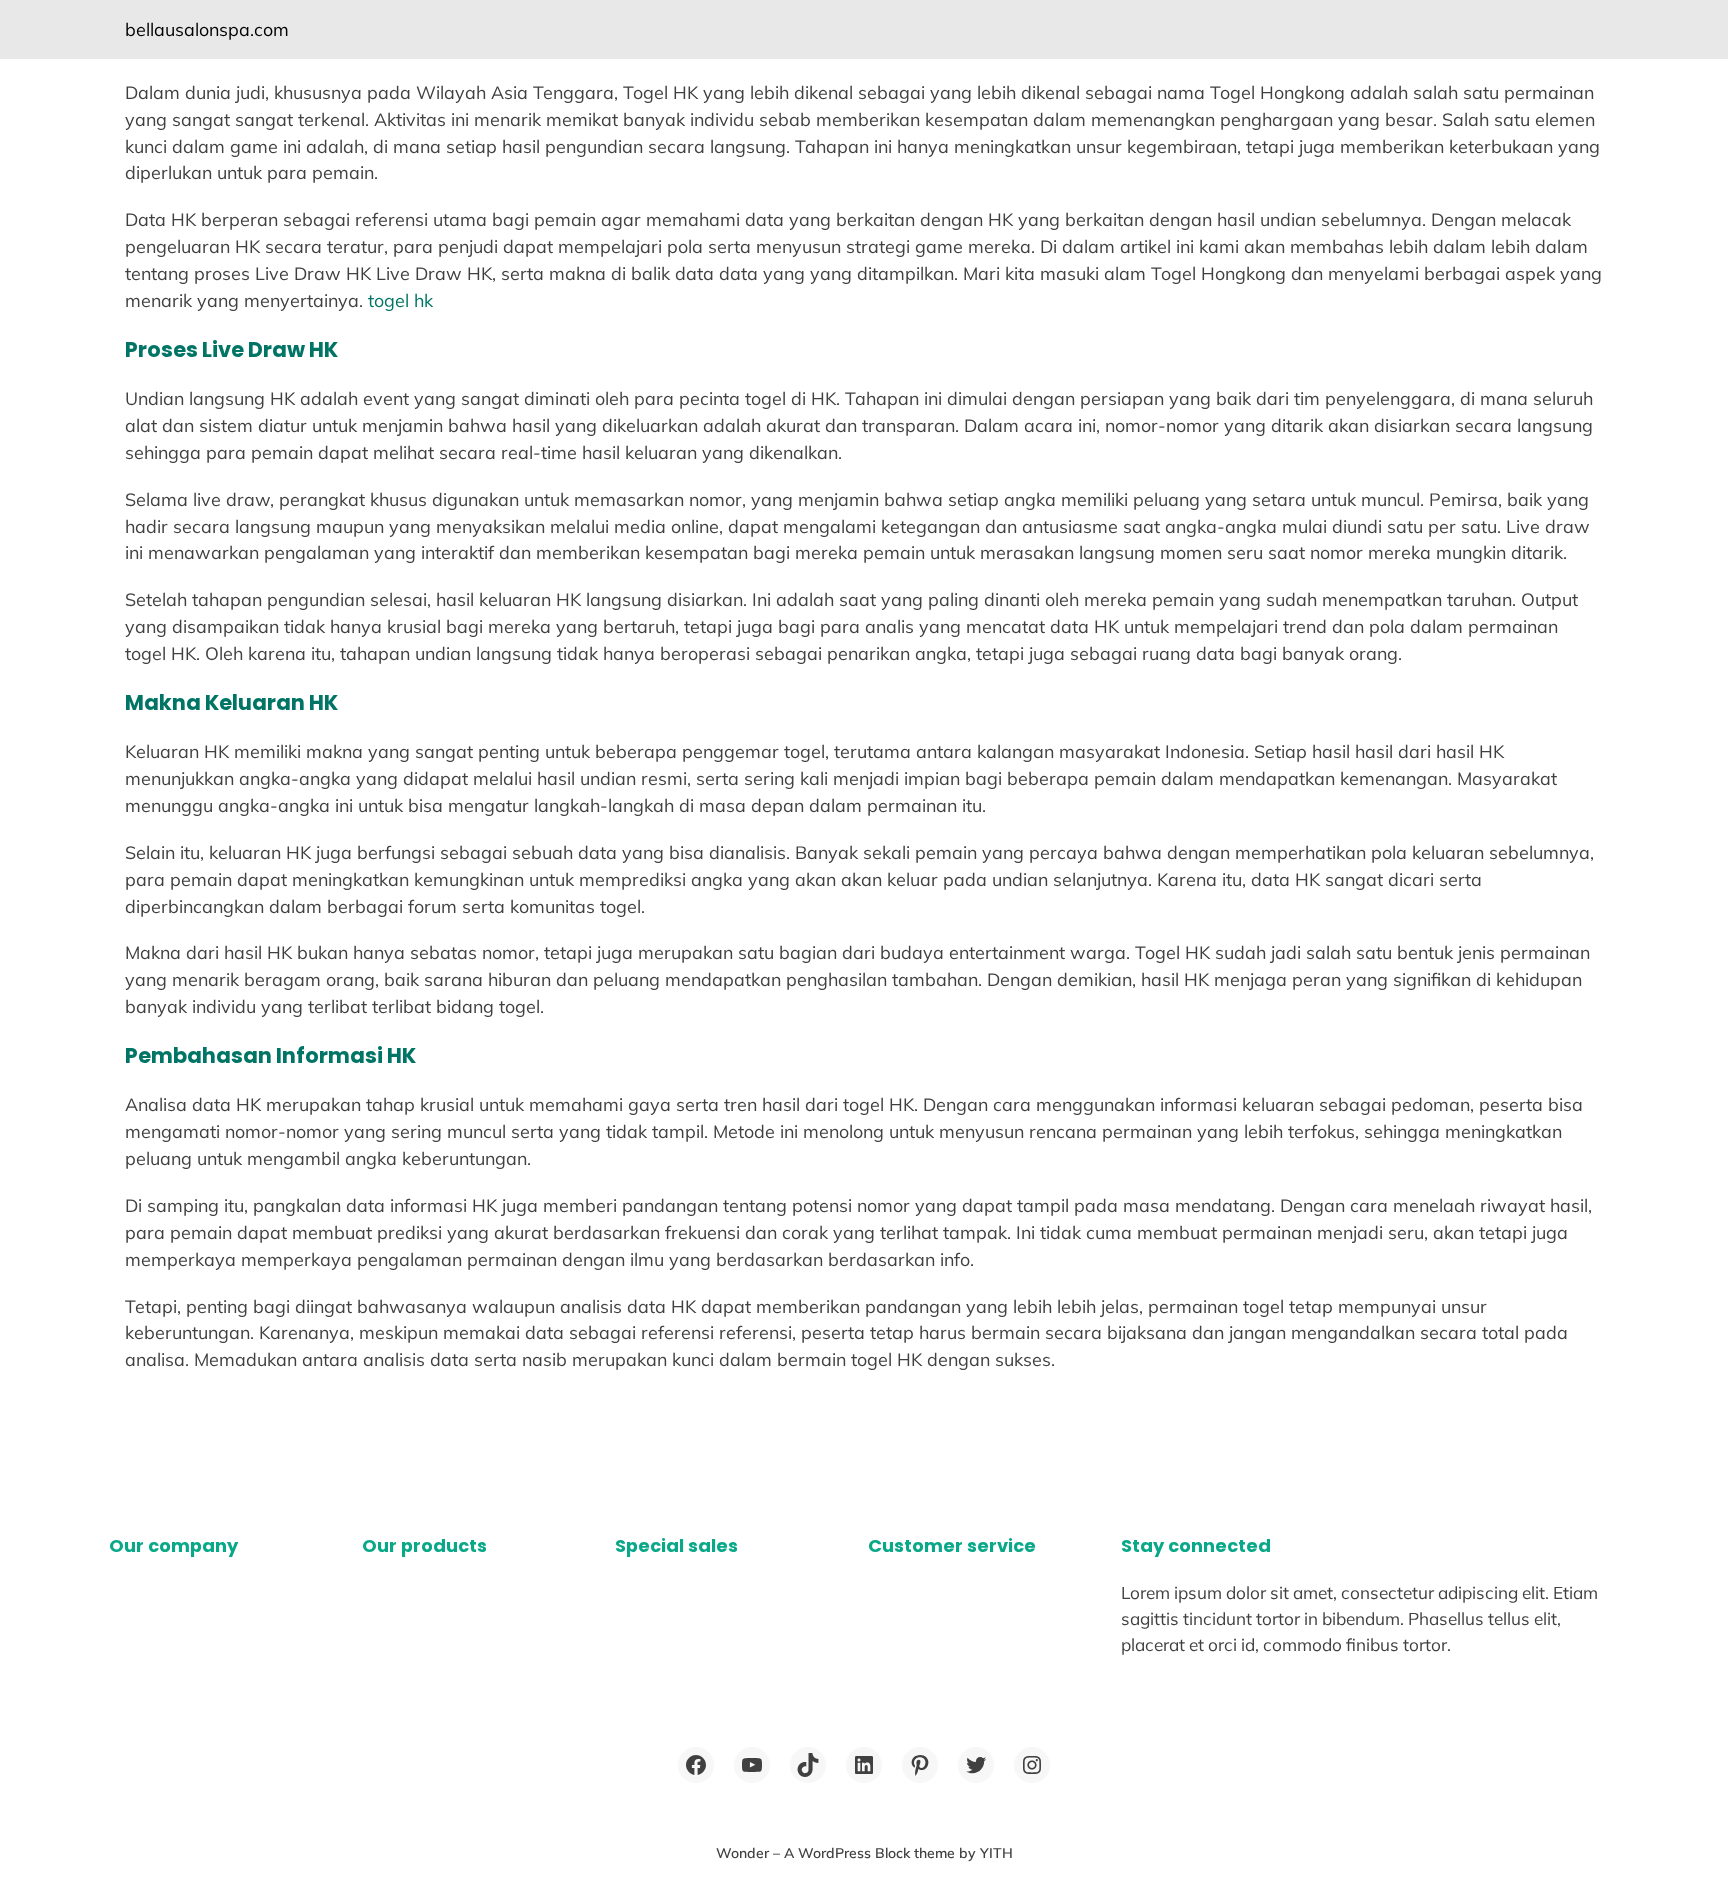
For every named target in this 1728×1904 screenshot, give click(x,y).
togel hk (400, 300)
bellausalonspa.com (207, 29)
